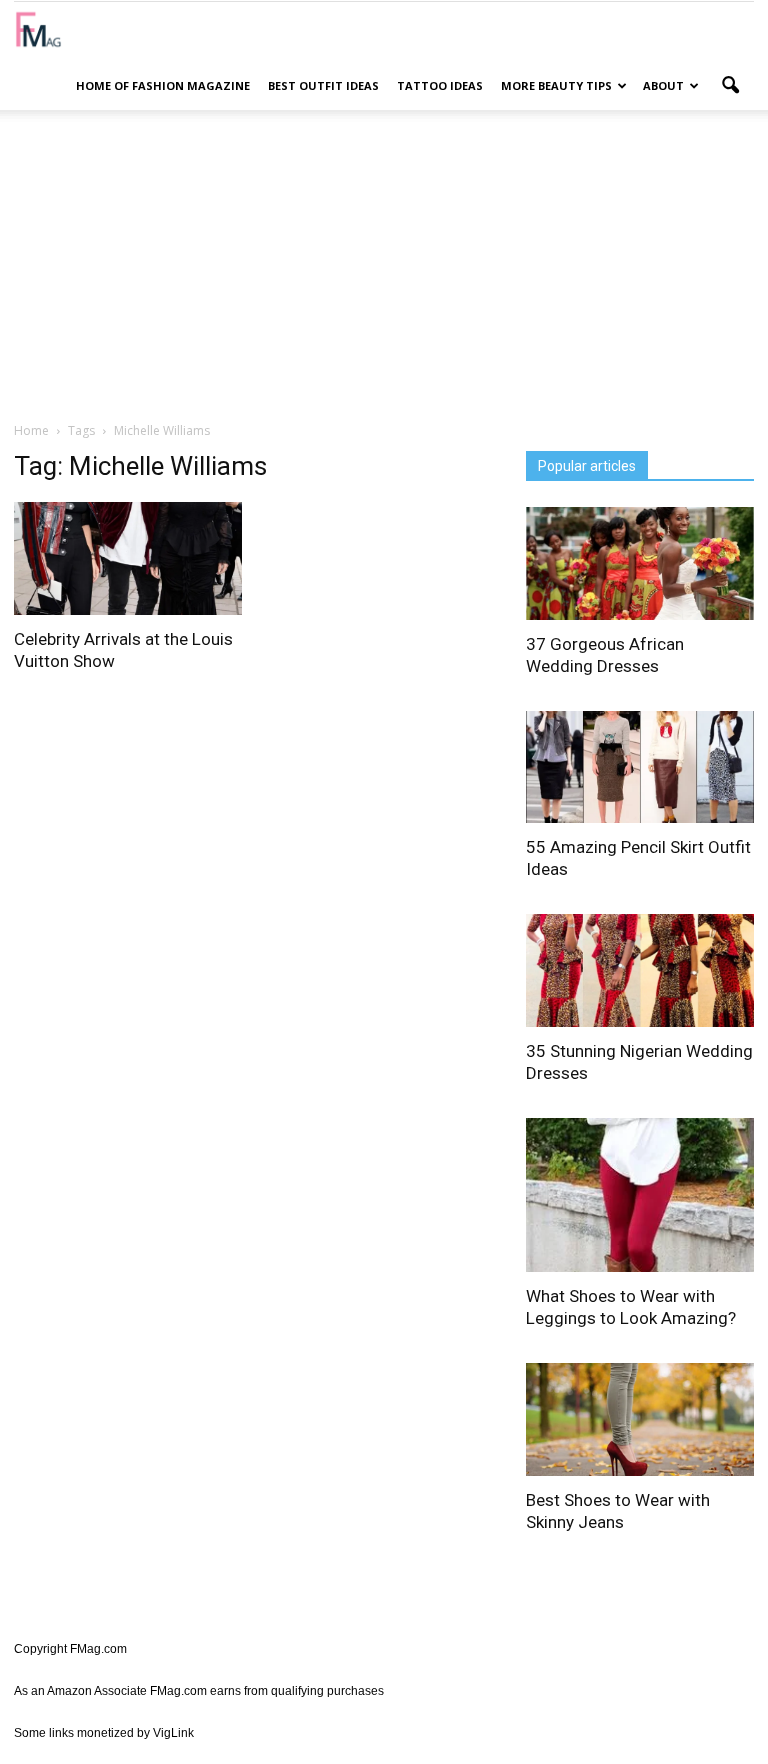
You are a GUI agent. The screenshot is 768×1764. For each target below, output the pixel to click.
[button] (730, 86)
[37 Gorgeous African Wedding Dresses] (640, 563)
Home (31, 430)
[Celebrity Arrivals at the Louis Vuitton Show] (128, 558)
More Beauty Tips (556, 85)
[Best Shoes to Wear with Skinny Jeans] (640, 1419)
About (663, 85)
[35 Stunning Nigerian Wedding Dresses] (640, 970)
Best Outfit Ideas (323, 85)
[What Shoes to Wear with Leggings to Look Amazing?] (640, 1195)
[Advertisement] (384, 265)
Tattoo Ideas (440, 85)
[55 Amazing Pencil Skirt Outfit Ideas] (640, 767)
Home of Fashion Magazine (163, 85)
